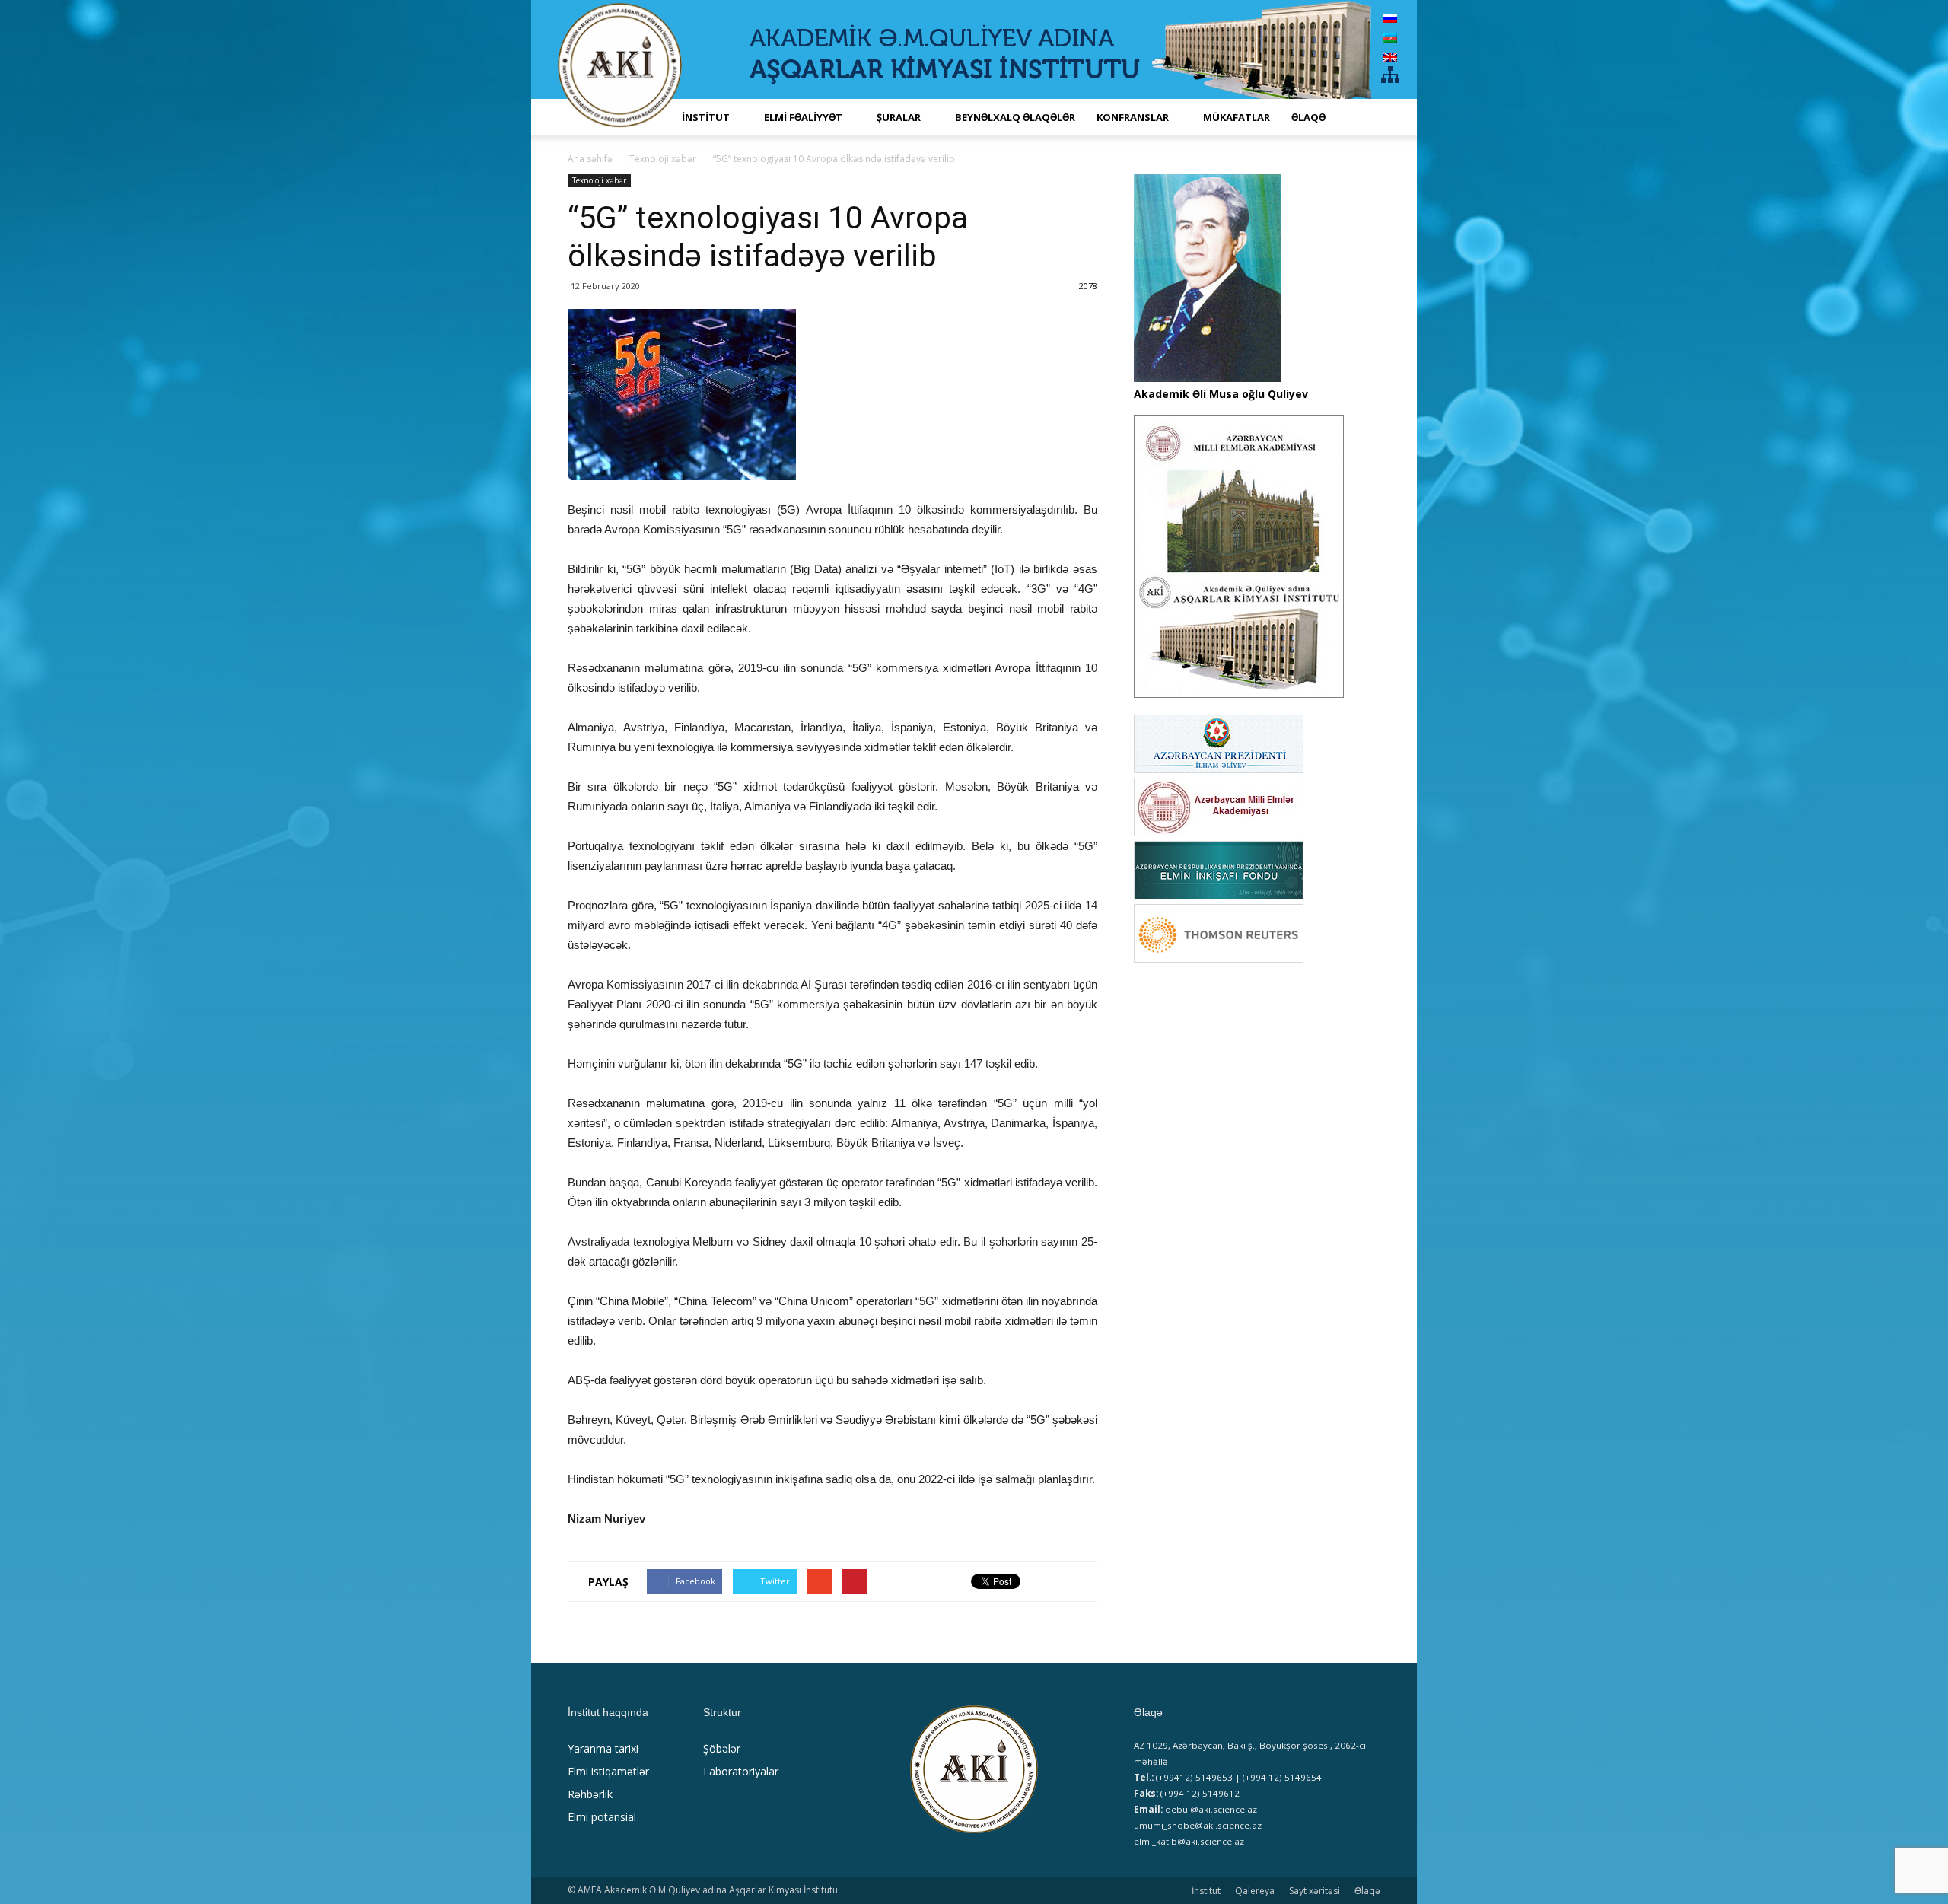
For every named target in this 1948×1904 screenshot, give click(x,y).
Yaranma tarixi (603, 1748)
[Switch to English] (1390, 57)
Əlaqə (1308, 117)
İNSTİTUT (706, 117)
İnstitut (1206, 1891)
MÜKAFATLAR (1237, 117)
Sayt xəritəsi (1315, 1891)
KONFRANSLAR (1133, 117)
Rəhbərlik (590, 1794)
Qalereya (1255, 1891)
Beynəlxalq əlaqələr (1015, 117)
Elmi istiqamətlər (608, 1771)
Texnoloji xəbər (599, 180)
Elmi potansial (602, 1817)
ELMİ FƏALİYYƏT (803, 117)
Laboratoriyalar (741, 1771)
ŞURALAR (899, 117)
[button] (1362, 117)
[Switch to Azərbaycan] (1390, 37)
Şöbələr (722, 1748)
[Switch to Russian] (1390, 18)
